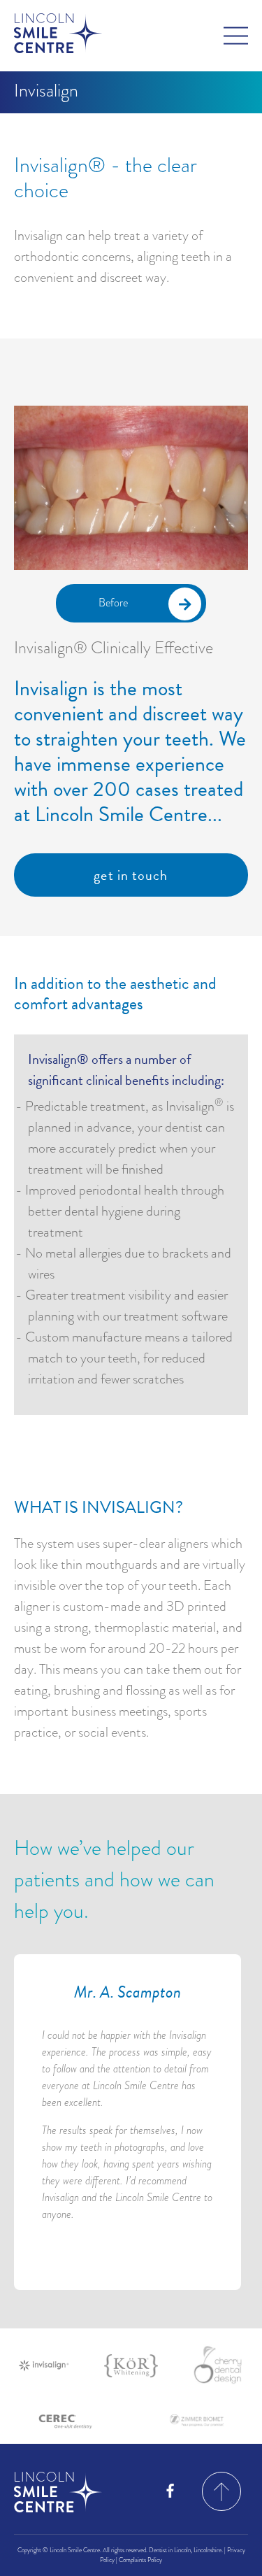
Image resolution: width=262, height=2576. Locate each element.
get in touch (131, 875)
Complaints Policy (140, 2560)
